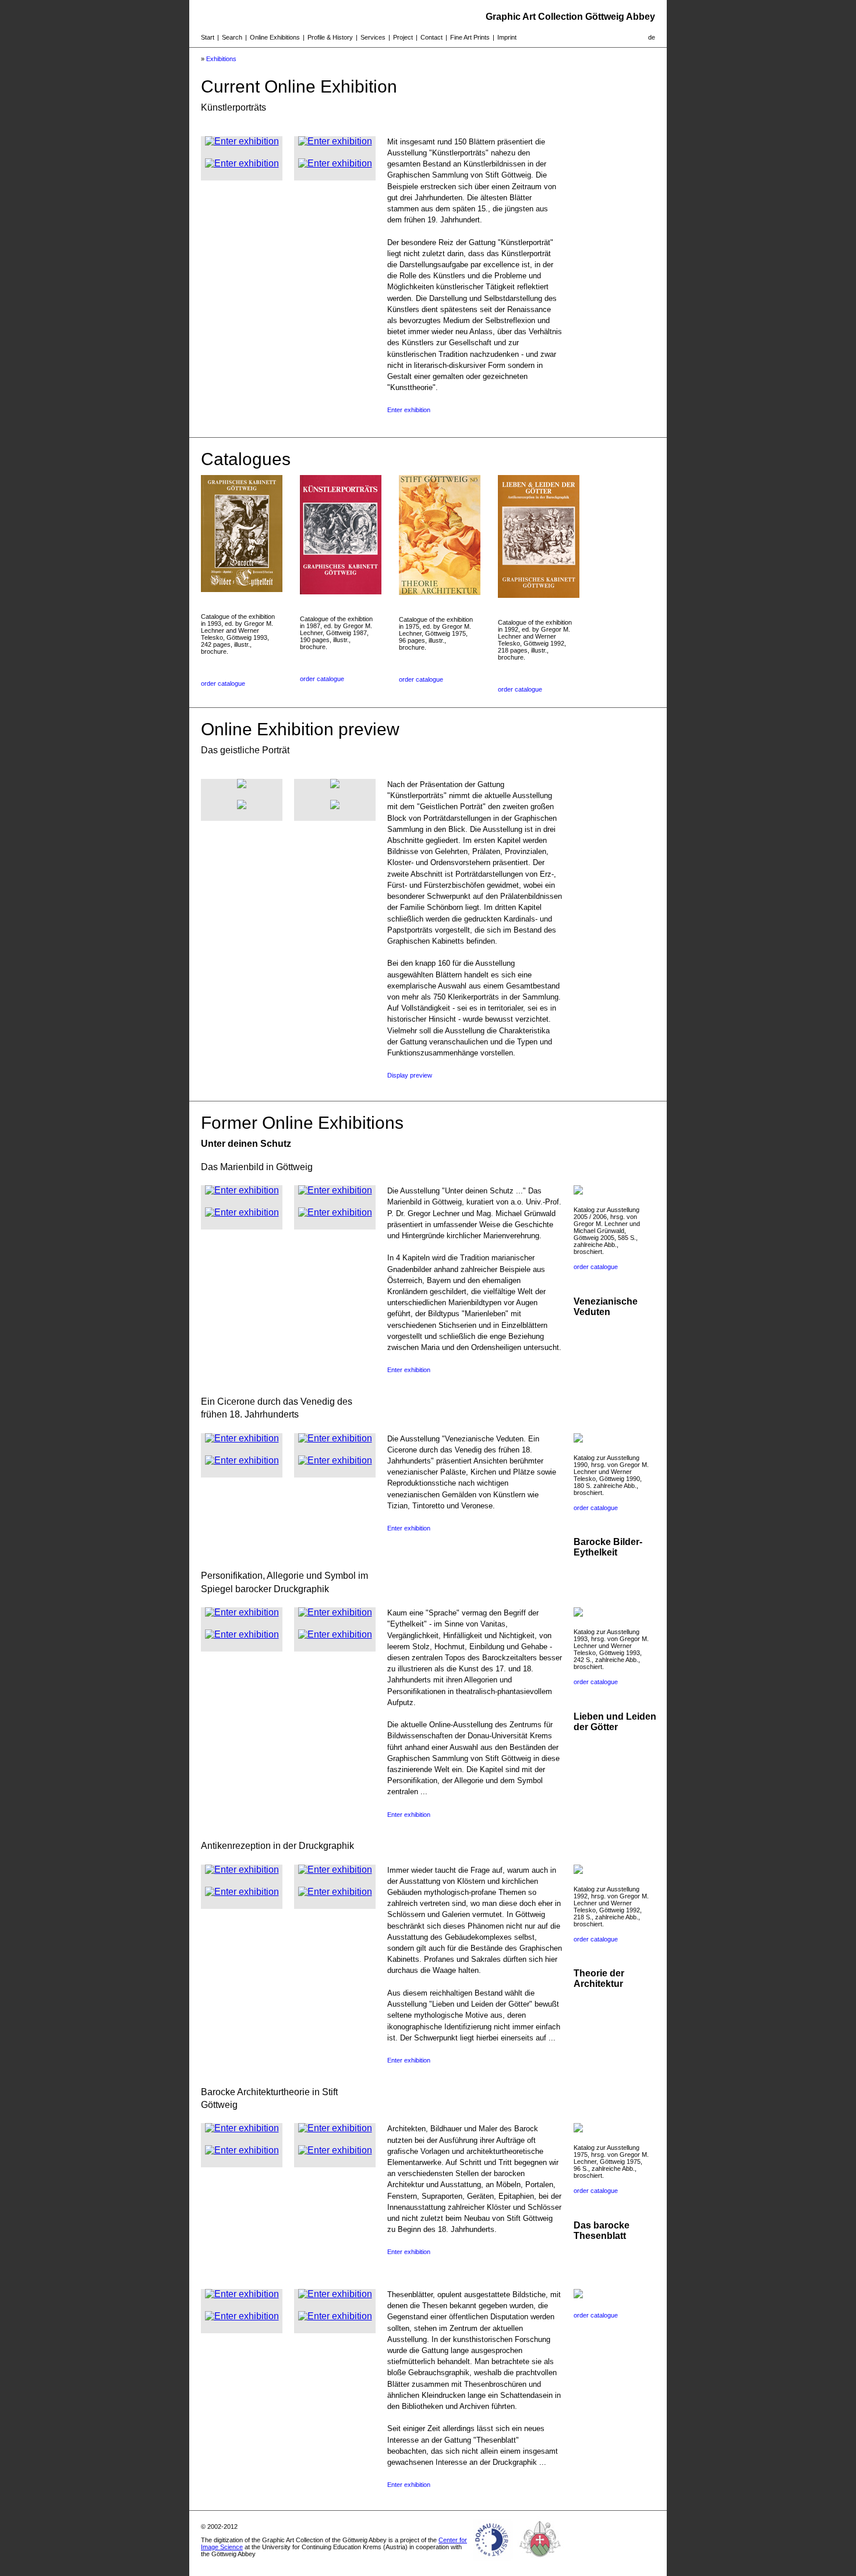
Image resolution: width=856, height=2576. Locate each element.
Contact (431, 37)
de (652, 37)
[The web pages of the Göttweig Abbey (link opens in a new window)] (540, 2561)
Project (403, 37)
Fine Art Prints (470, 37)
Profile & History (330, 37)
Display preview (410, 1075)
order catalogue (223, 683)
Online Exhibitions (275, 37)
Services (373, 37)
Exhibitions (221, 59)
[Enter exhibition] (242, 141)
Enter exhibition (409, 410)
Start (208, 37)
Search (232, 37)
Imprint (507, 37)
